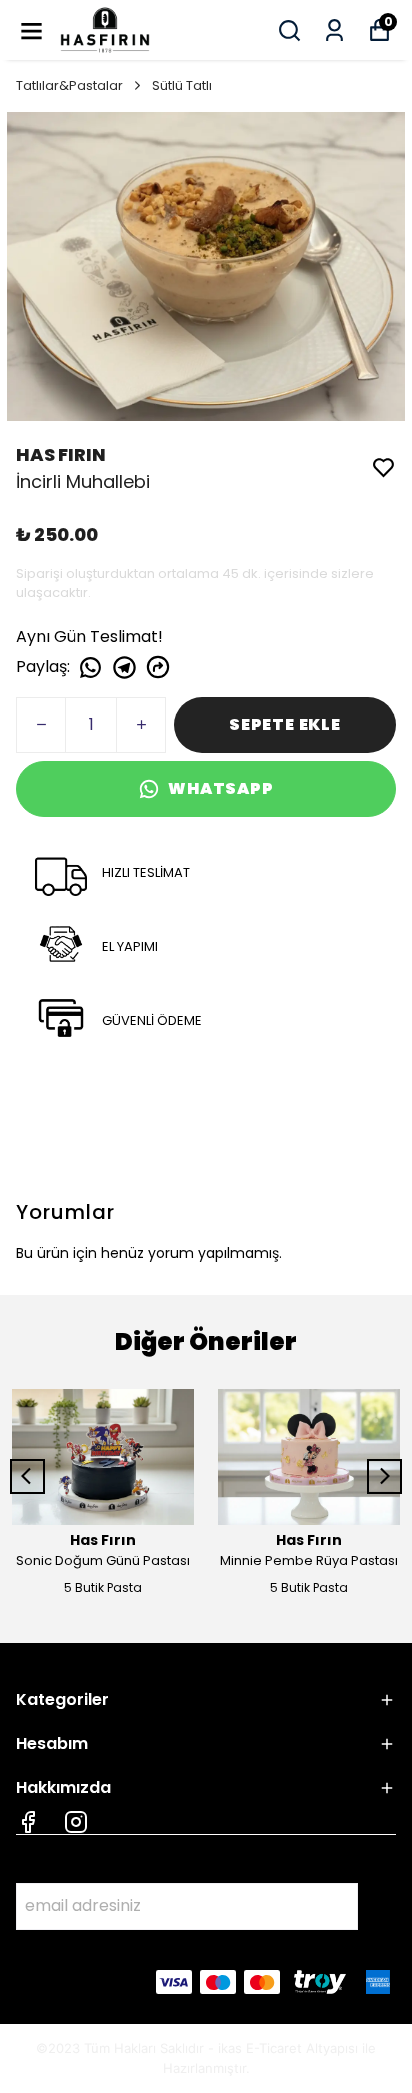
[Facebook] (28, 1822)
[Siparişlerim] (334, 30)
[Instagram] (76, 1822)
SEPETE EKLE (285, 724)
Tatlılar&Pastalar (69, 85)
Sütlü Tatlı (182, 85)
